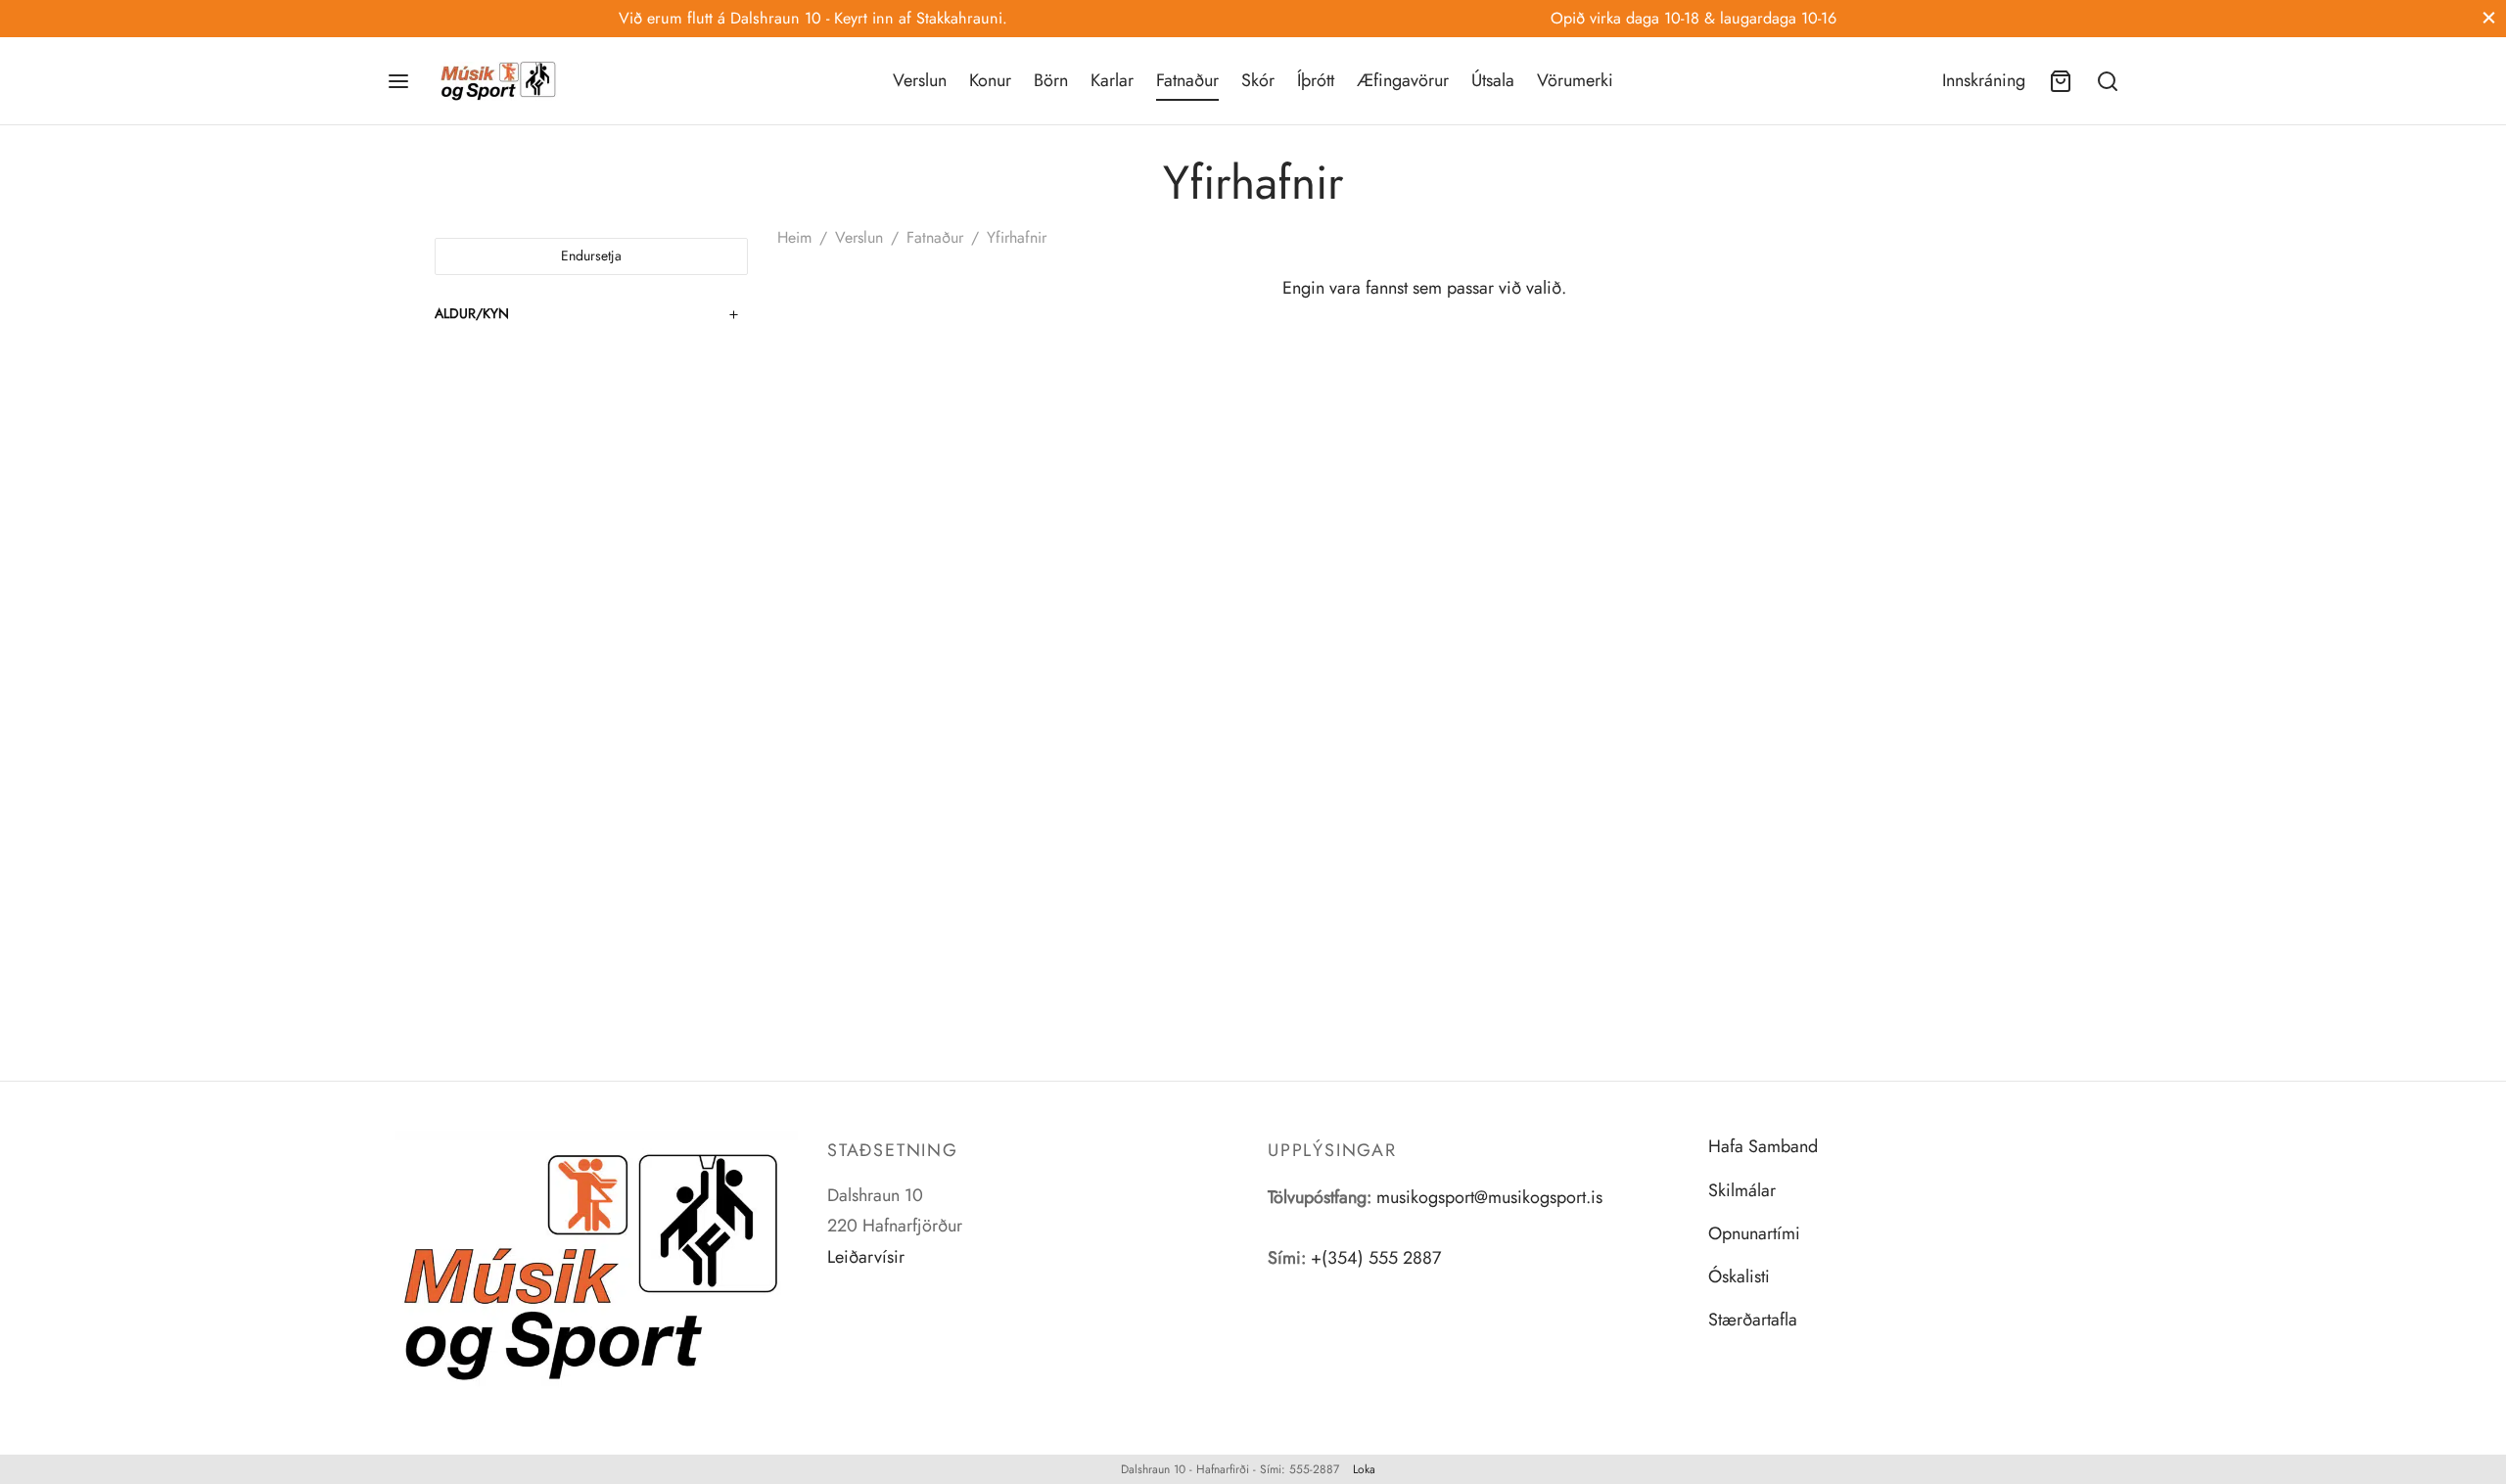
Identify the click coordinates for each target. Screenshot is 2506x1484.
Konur (990, 80)
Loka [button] (1364, 1469)
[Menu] (398, 81)
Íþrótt (1316, 80)
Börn (1051, 80)
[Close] (2489, 18)
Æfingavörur (1403, 80)
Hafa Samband (1763, 1146)
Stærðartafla (1753, 1320)
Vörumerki (1575, 80)
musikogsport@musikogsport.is (1489, 1197)
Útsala (1493, 80)
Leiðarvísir (866, 1257)
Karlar (1112, 80)
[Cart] (2061, 81)
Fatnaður (1187, 80)
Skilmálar (1742, 1190)
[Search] (2108, 81)
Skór (1258, 80)
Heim (794, 237)
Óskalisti (1739, 1276)
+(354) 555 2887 (1376, 1258)
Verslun (920, 80)
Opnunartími (1754, 1233)
